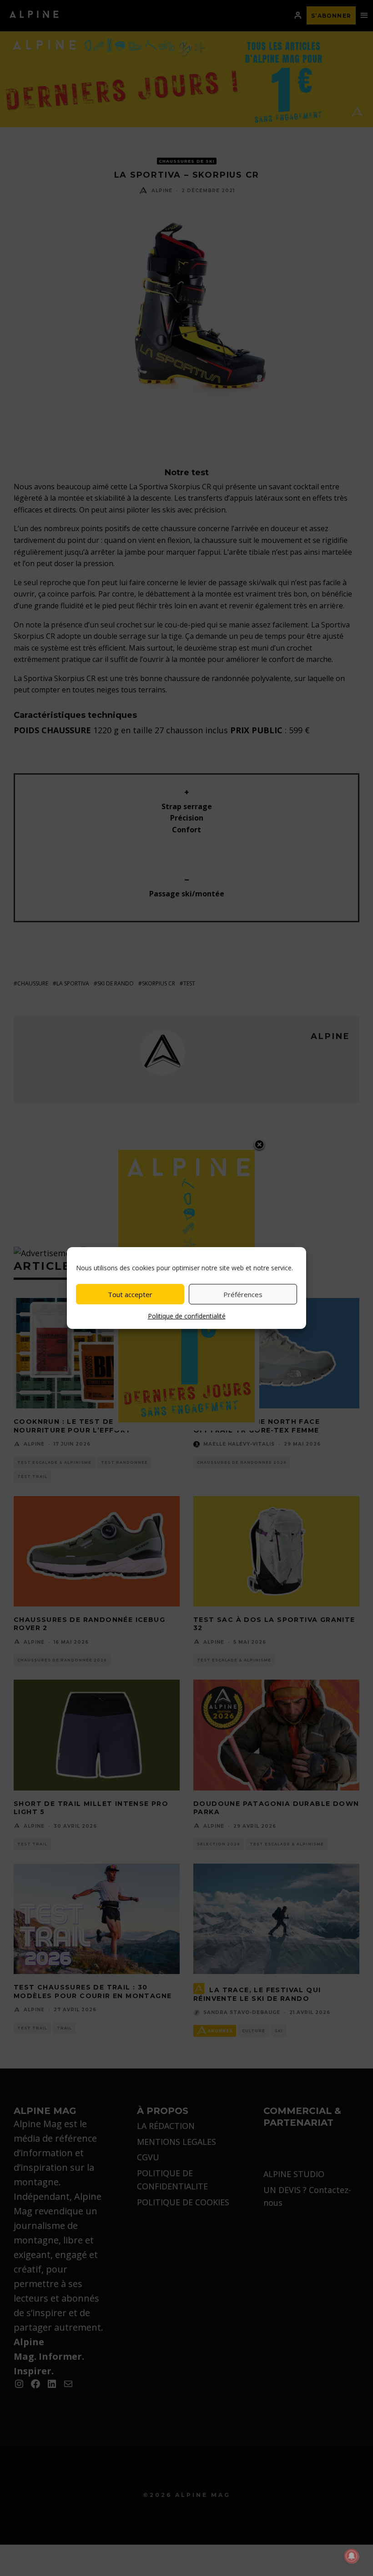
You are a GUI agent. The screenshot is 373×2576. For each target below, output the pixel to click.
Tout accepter (130, 1294)
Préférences (243, 1294)
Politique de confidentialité (187, 1316)
